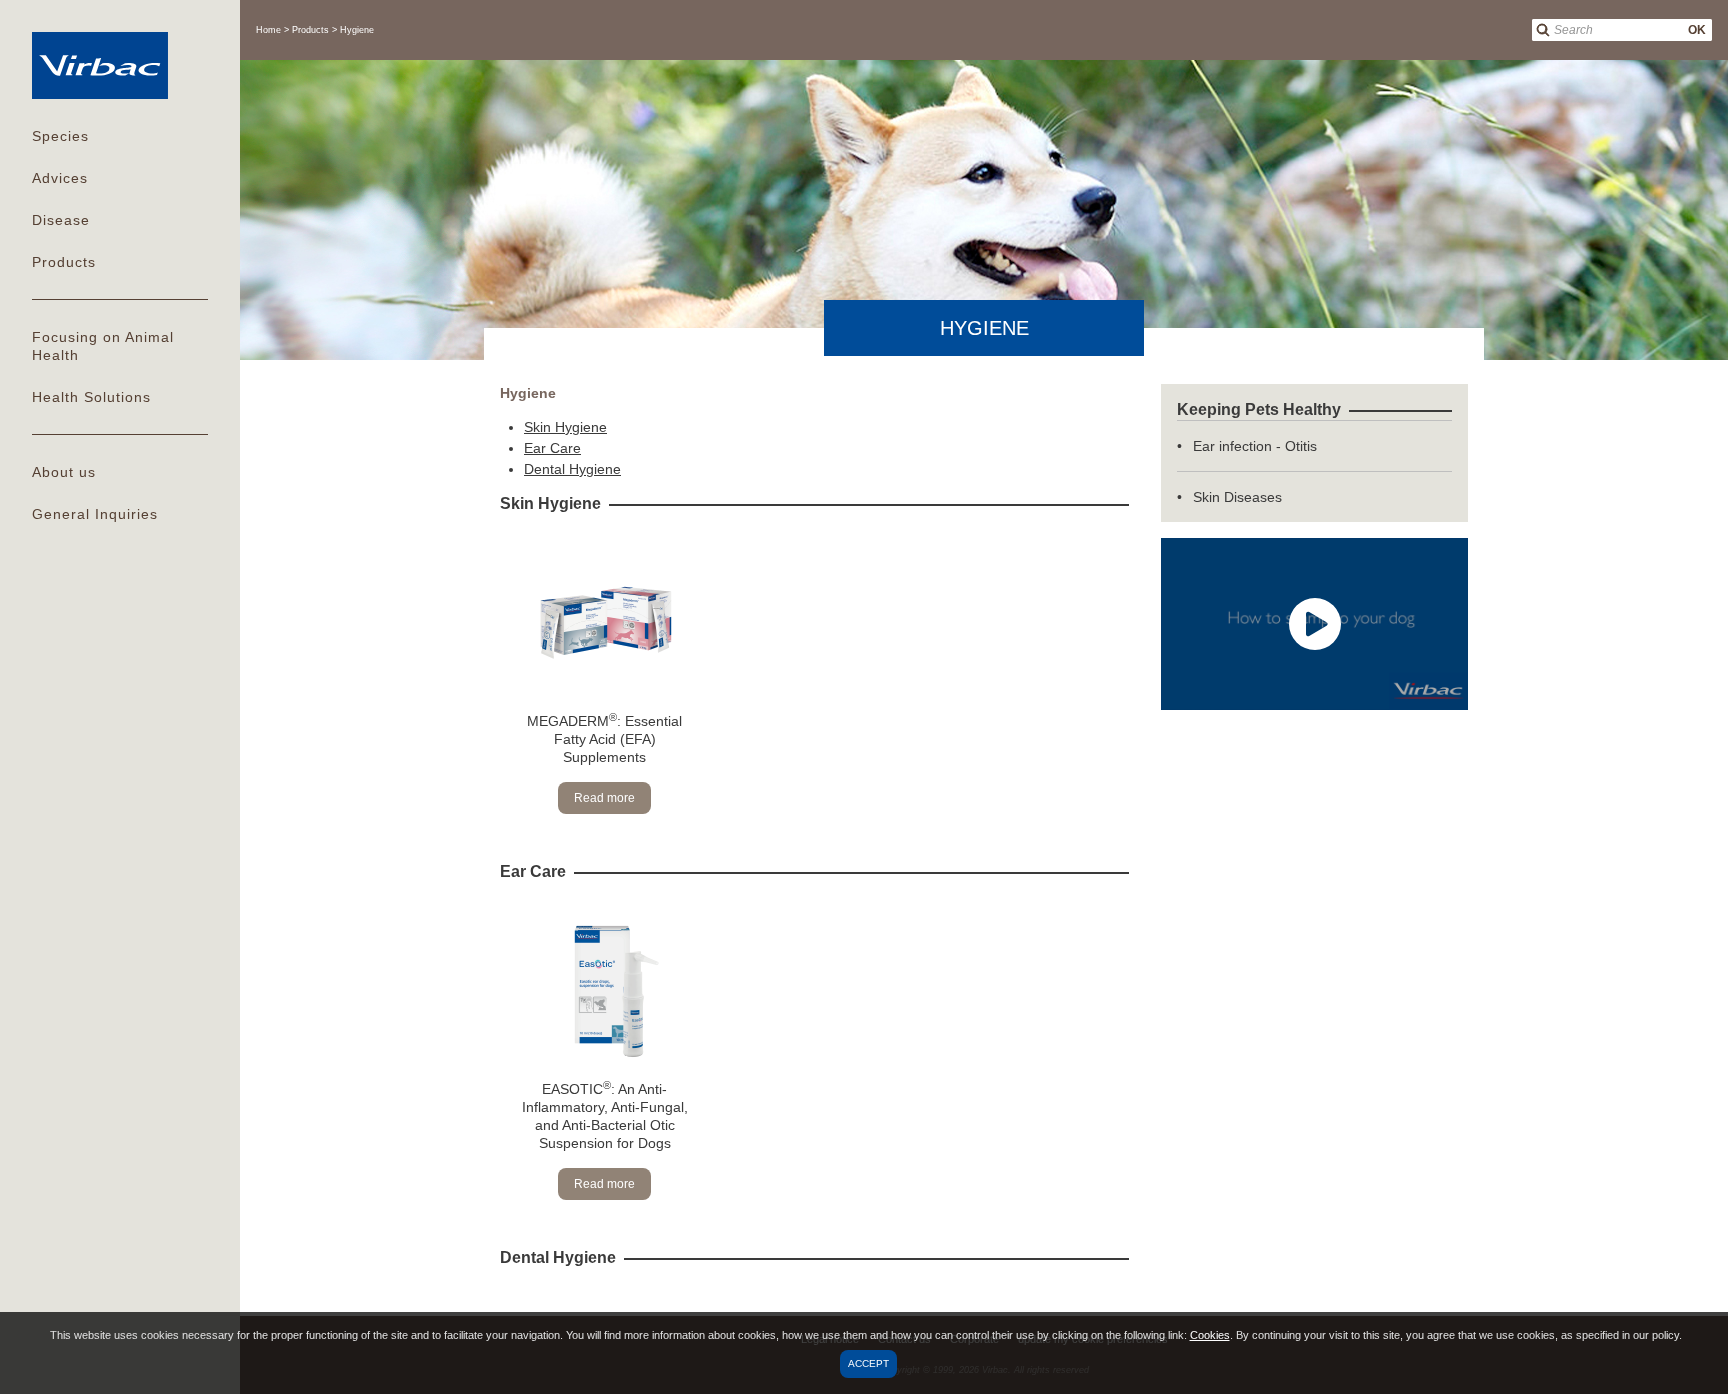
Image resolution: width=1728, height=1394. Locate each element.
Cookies (1210, 1335)
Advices (60, 178)
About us (64, 472)
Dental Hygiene (572, 469)
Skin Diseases (1237, 497)
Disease (61, 220)
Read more (604, 798)
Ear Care (552, 448)
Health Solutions (91, 397)
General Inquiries (95, 514)
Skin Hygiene (565, 427)
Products (64, 262)
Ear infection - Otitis (1255, 446)
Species (60, 136)
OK (1697, 30)
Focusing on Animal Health (103, 346)
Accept (868, 1363)
